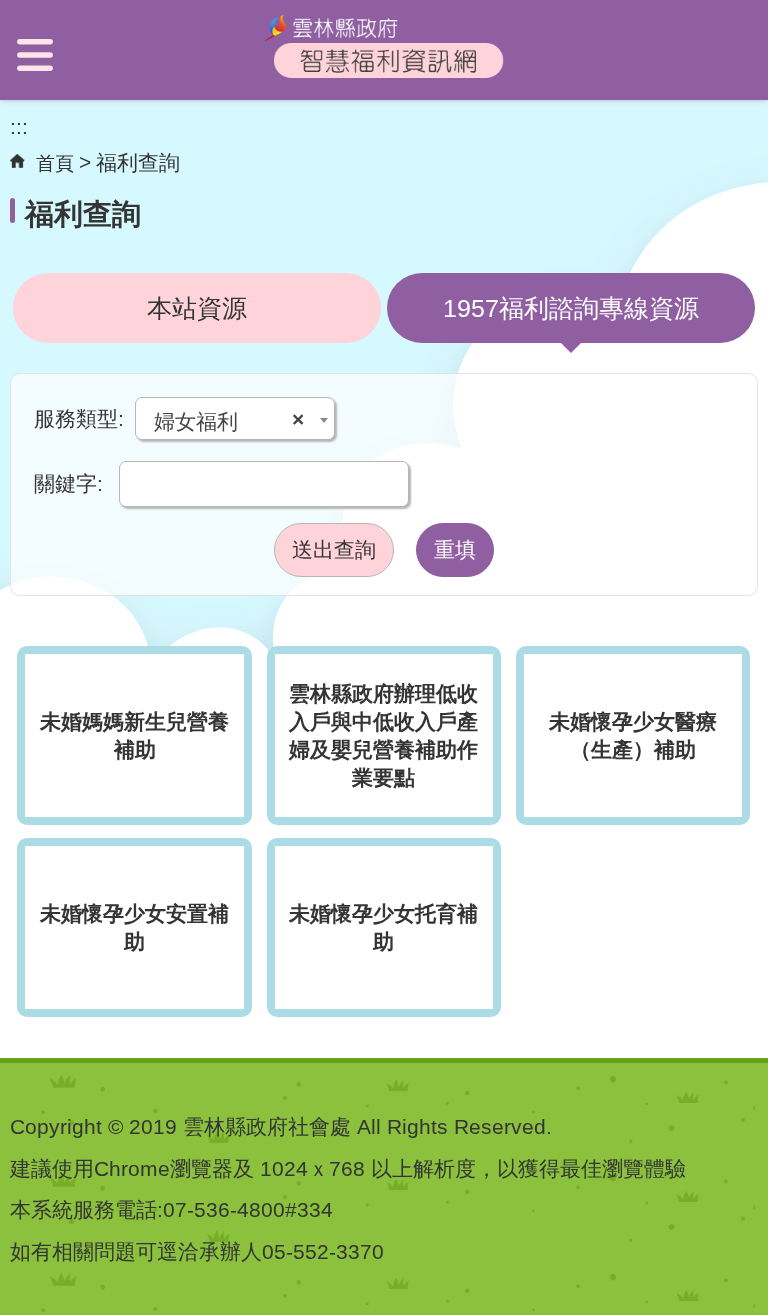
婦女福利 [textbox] (229, 420)
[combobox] (235, 418)
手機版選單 (35, 55)
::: (19, 126)
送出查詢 (334, 549)
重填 (455, 549)
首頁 (55, 163)
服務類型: (79, 418)
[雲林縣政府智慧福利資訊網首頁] (384, 76)
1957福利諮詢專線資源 (571, 308)
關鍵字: (68, 483)
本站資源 (197, 308)
